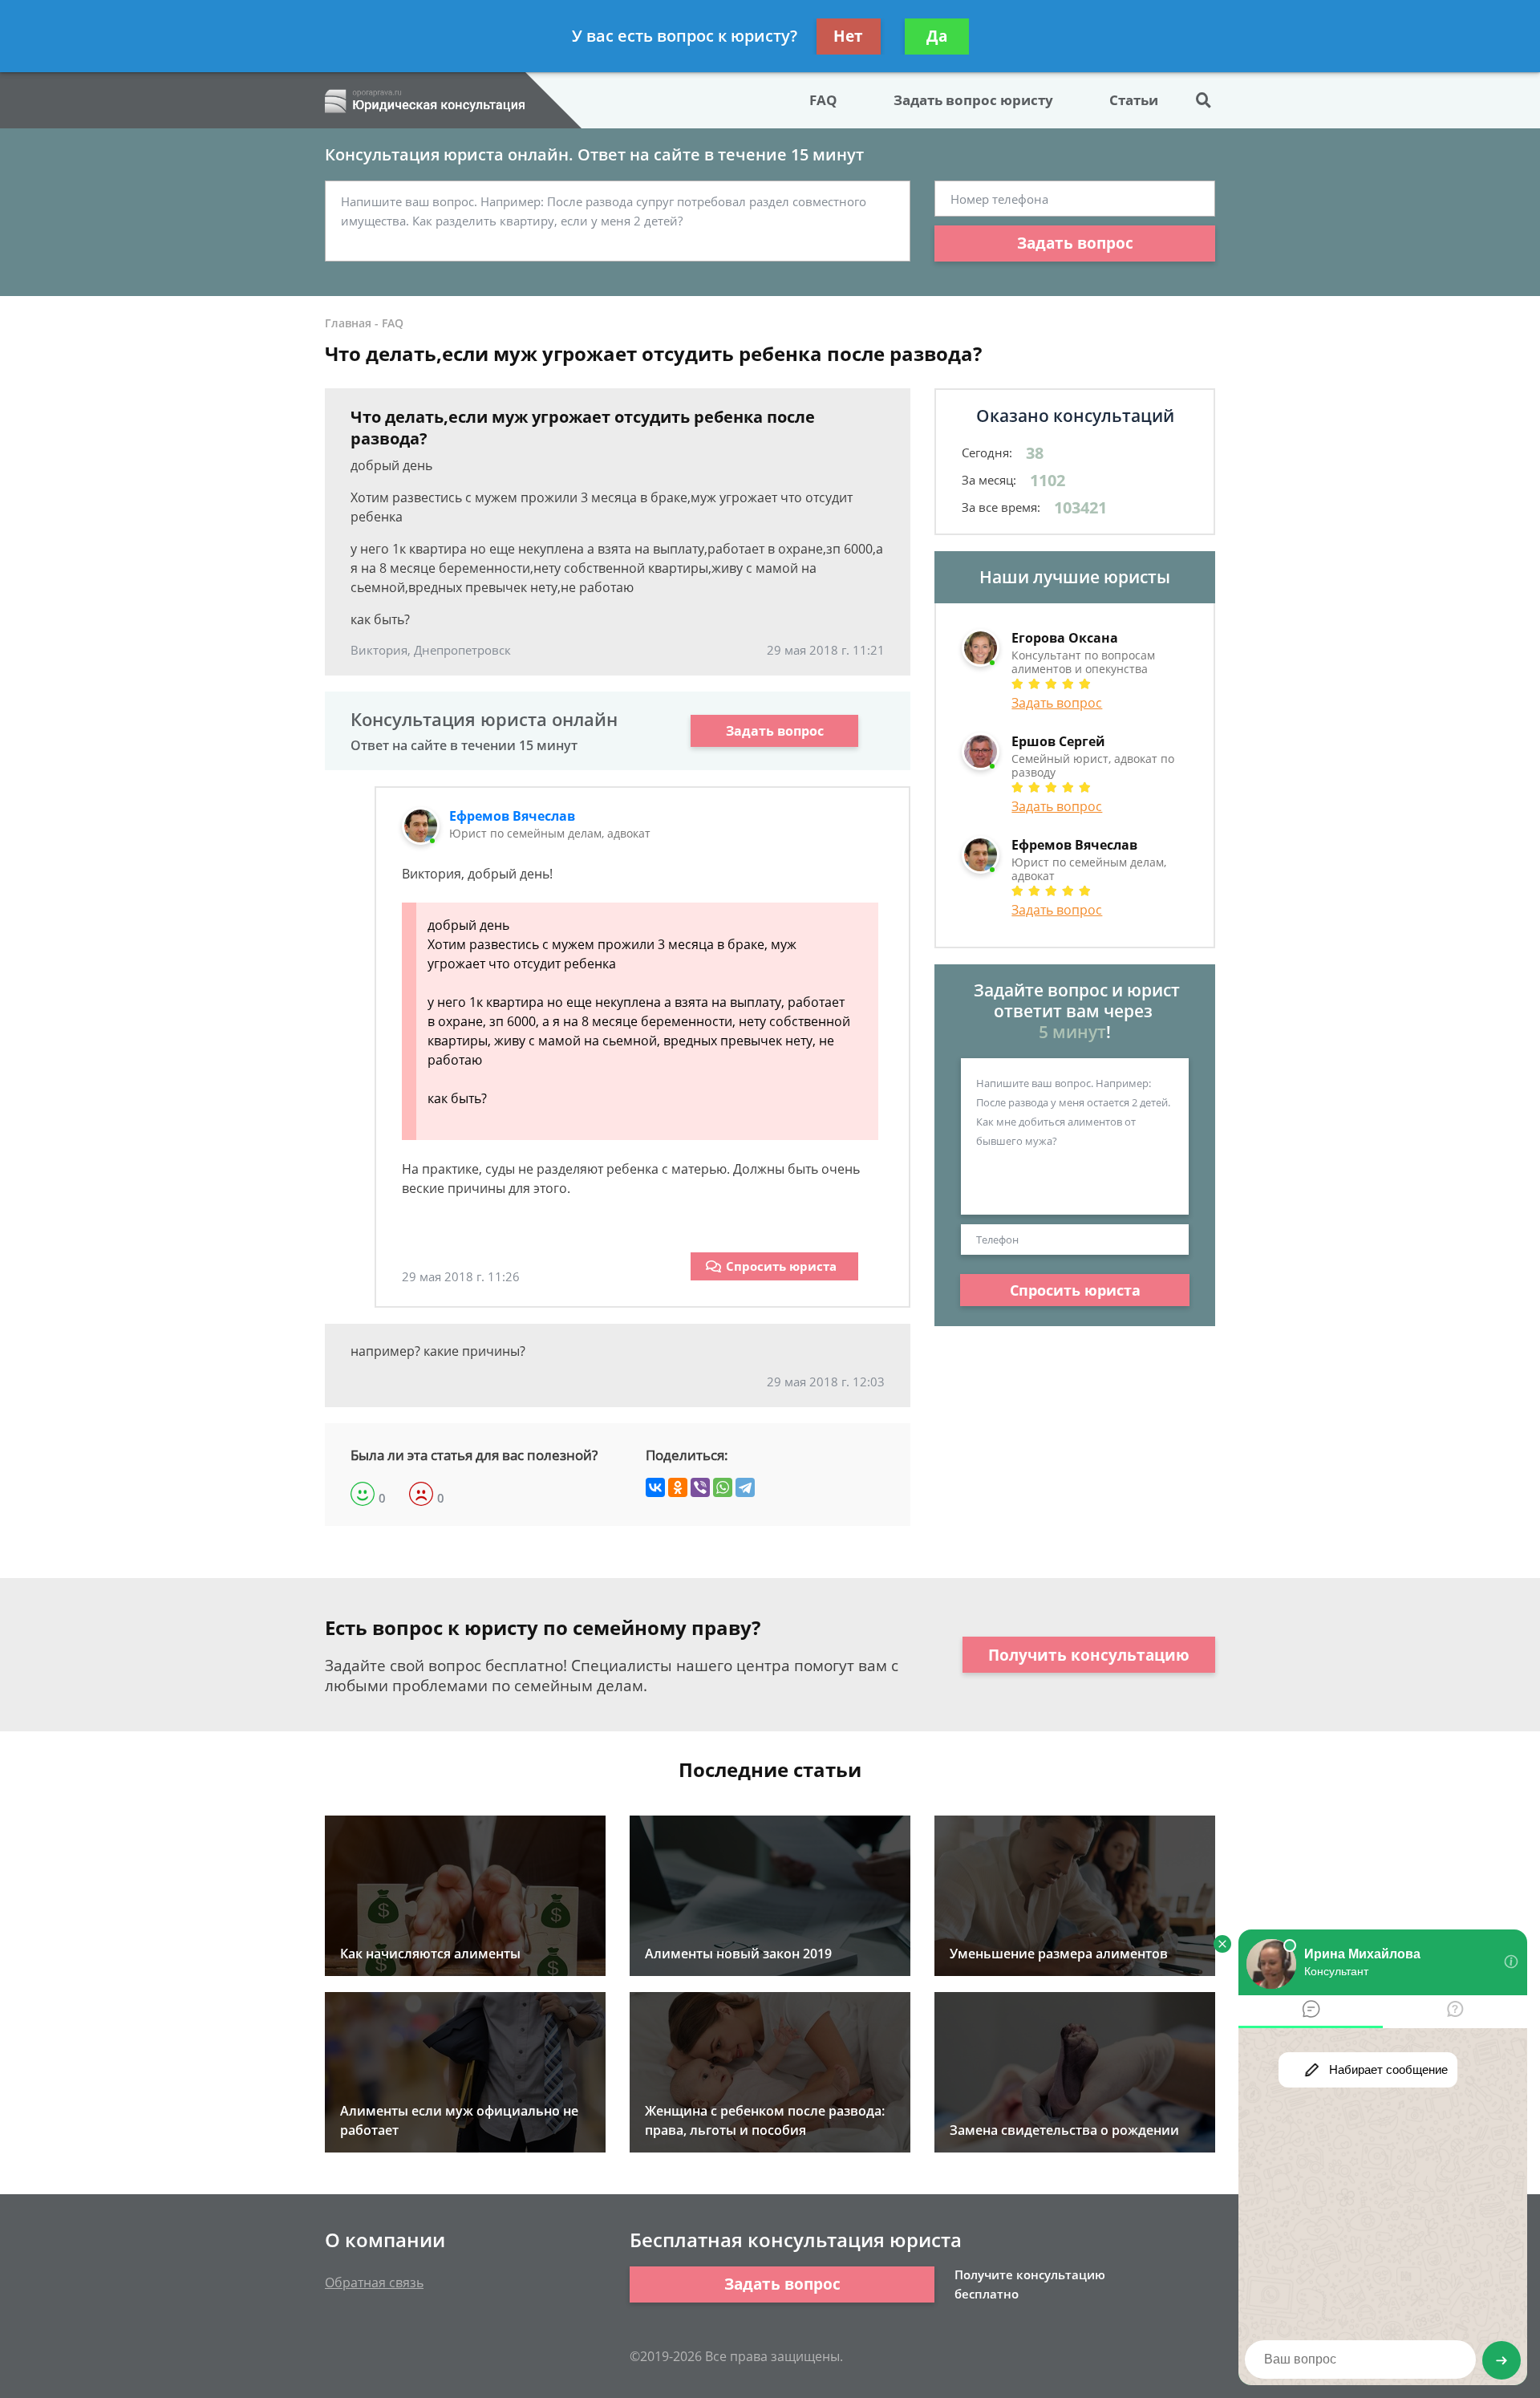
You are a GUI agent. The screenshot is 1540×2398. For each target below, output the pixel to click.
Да (937, 36)
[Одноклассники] (678, 1487)
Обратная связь (374, 2282)
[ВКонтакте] (655, 1487)
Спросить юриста (781, 1266)
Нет (848, 36)
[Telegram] (745, 1487)
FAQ (823, 100)
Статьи (1134, 100)
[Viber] (700, 1487)
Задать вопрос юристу (973, 100)
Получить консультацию (1089, 1655)
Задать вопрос (1075, 243)
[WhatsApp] (723, 1487)
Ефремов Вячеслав (512, 816)
